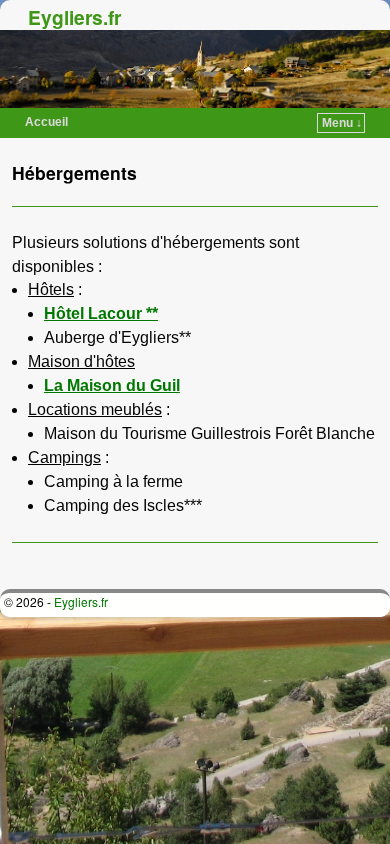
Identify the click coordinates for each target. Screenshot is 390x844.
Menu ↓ (342, 123)
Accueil (46, 122)
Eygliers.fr (74, 17)
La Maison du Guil (112, 385)
